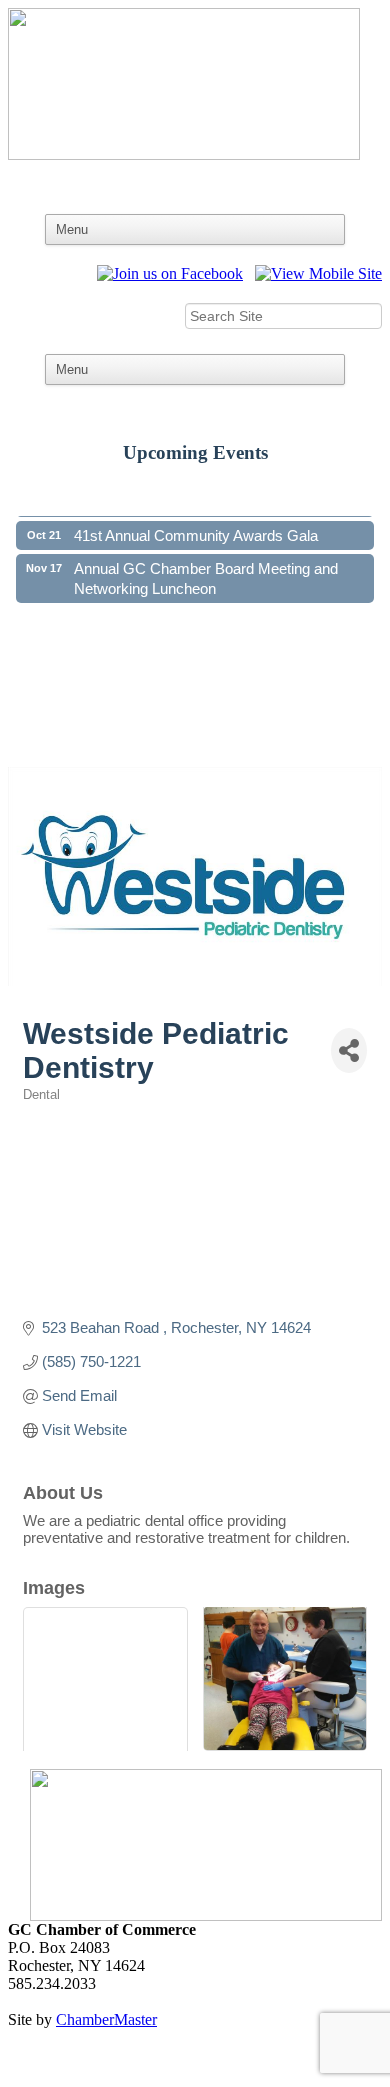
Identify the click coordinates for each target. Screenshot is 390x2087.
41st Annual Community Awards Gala (196, 528)
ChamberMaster (106, 2019)
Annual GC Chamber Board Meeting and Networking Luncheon (206, 572)
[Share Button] (349, 1050)
